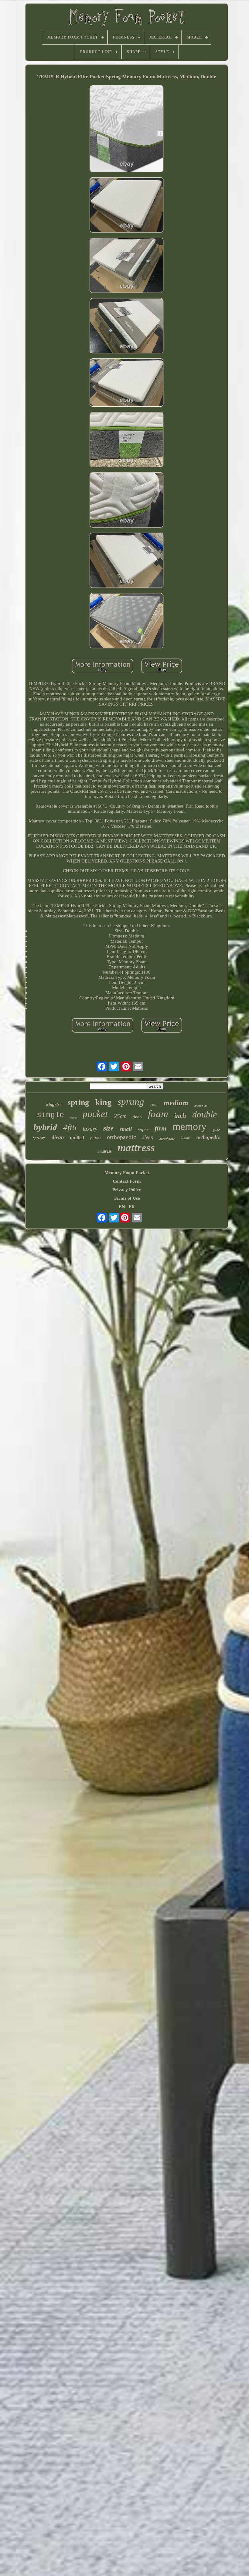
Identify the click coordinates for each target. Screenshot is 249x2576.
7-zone (186, 1138)
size (108, 1128)
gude (216, 1130)
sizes (73, 1118)
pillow (96, 1138)
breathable (167, 1139)
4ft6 (70, 1127)
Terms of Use (127, 1198)
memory (189, 1126)
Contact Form (127, 1181)
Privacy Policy (127, 1190)
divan (58, 1137)
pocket (95, 1114)
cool (154, 1105)
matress (105, 1151)
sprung (131, 1102)
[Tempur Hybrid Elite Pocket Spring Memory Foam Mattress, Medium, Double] (127, 129)
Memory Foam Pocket (127, 1173)
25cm (120, 1116)
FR (132, 1207)
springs (39, 1137)
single (50, 1115)
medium (176, 1103)
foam (158, 1114)
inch (180, 1116)
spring (78, 1102)
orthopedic (208, 1137)
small (126, 1129)
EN (122, 1207)
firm (160, 1128)
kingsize (54, 1104)
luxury (90, 1129)
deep (137, 1117)
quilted (77, 1138)
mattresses (201, 1105)
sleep (148, 1137)
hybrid (45, 1127)
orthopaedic (121, 1137)
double (205, 1114)
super (143, 1129)
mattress (136, 1148)
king (103, 1102)
